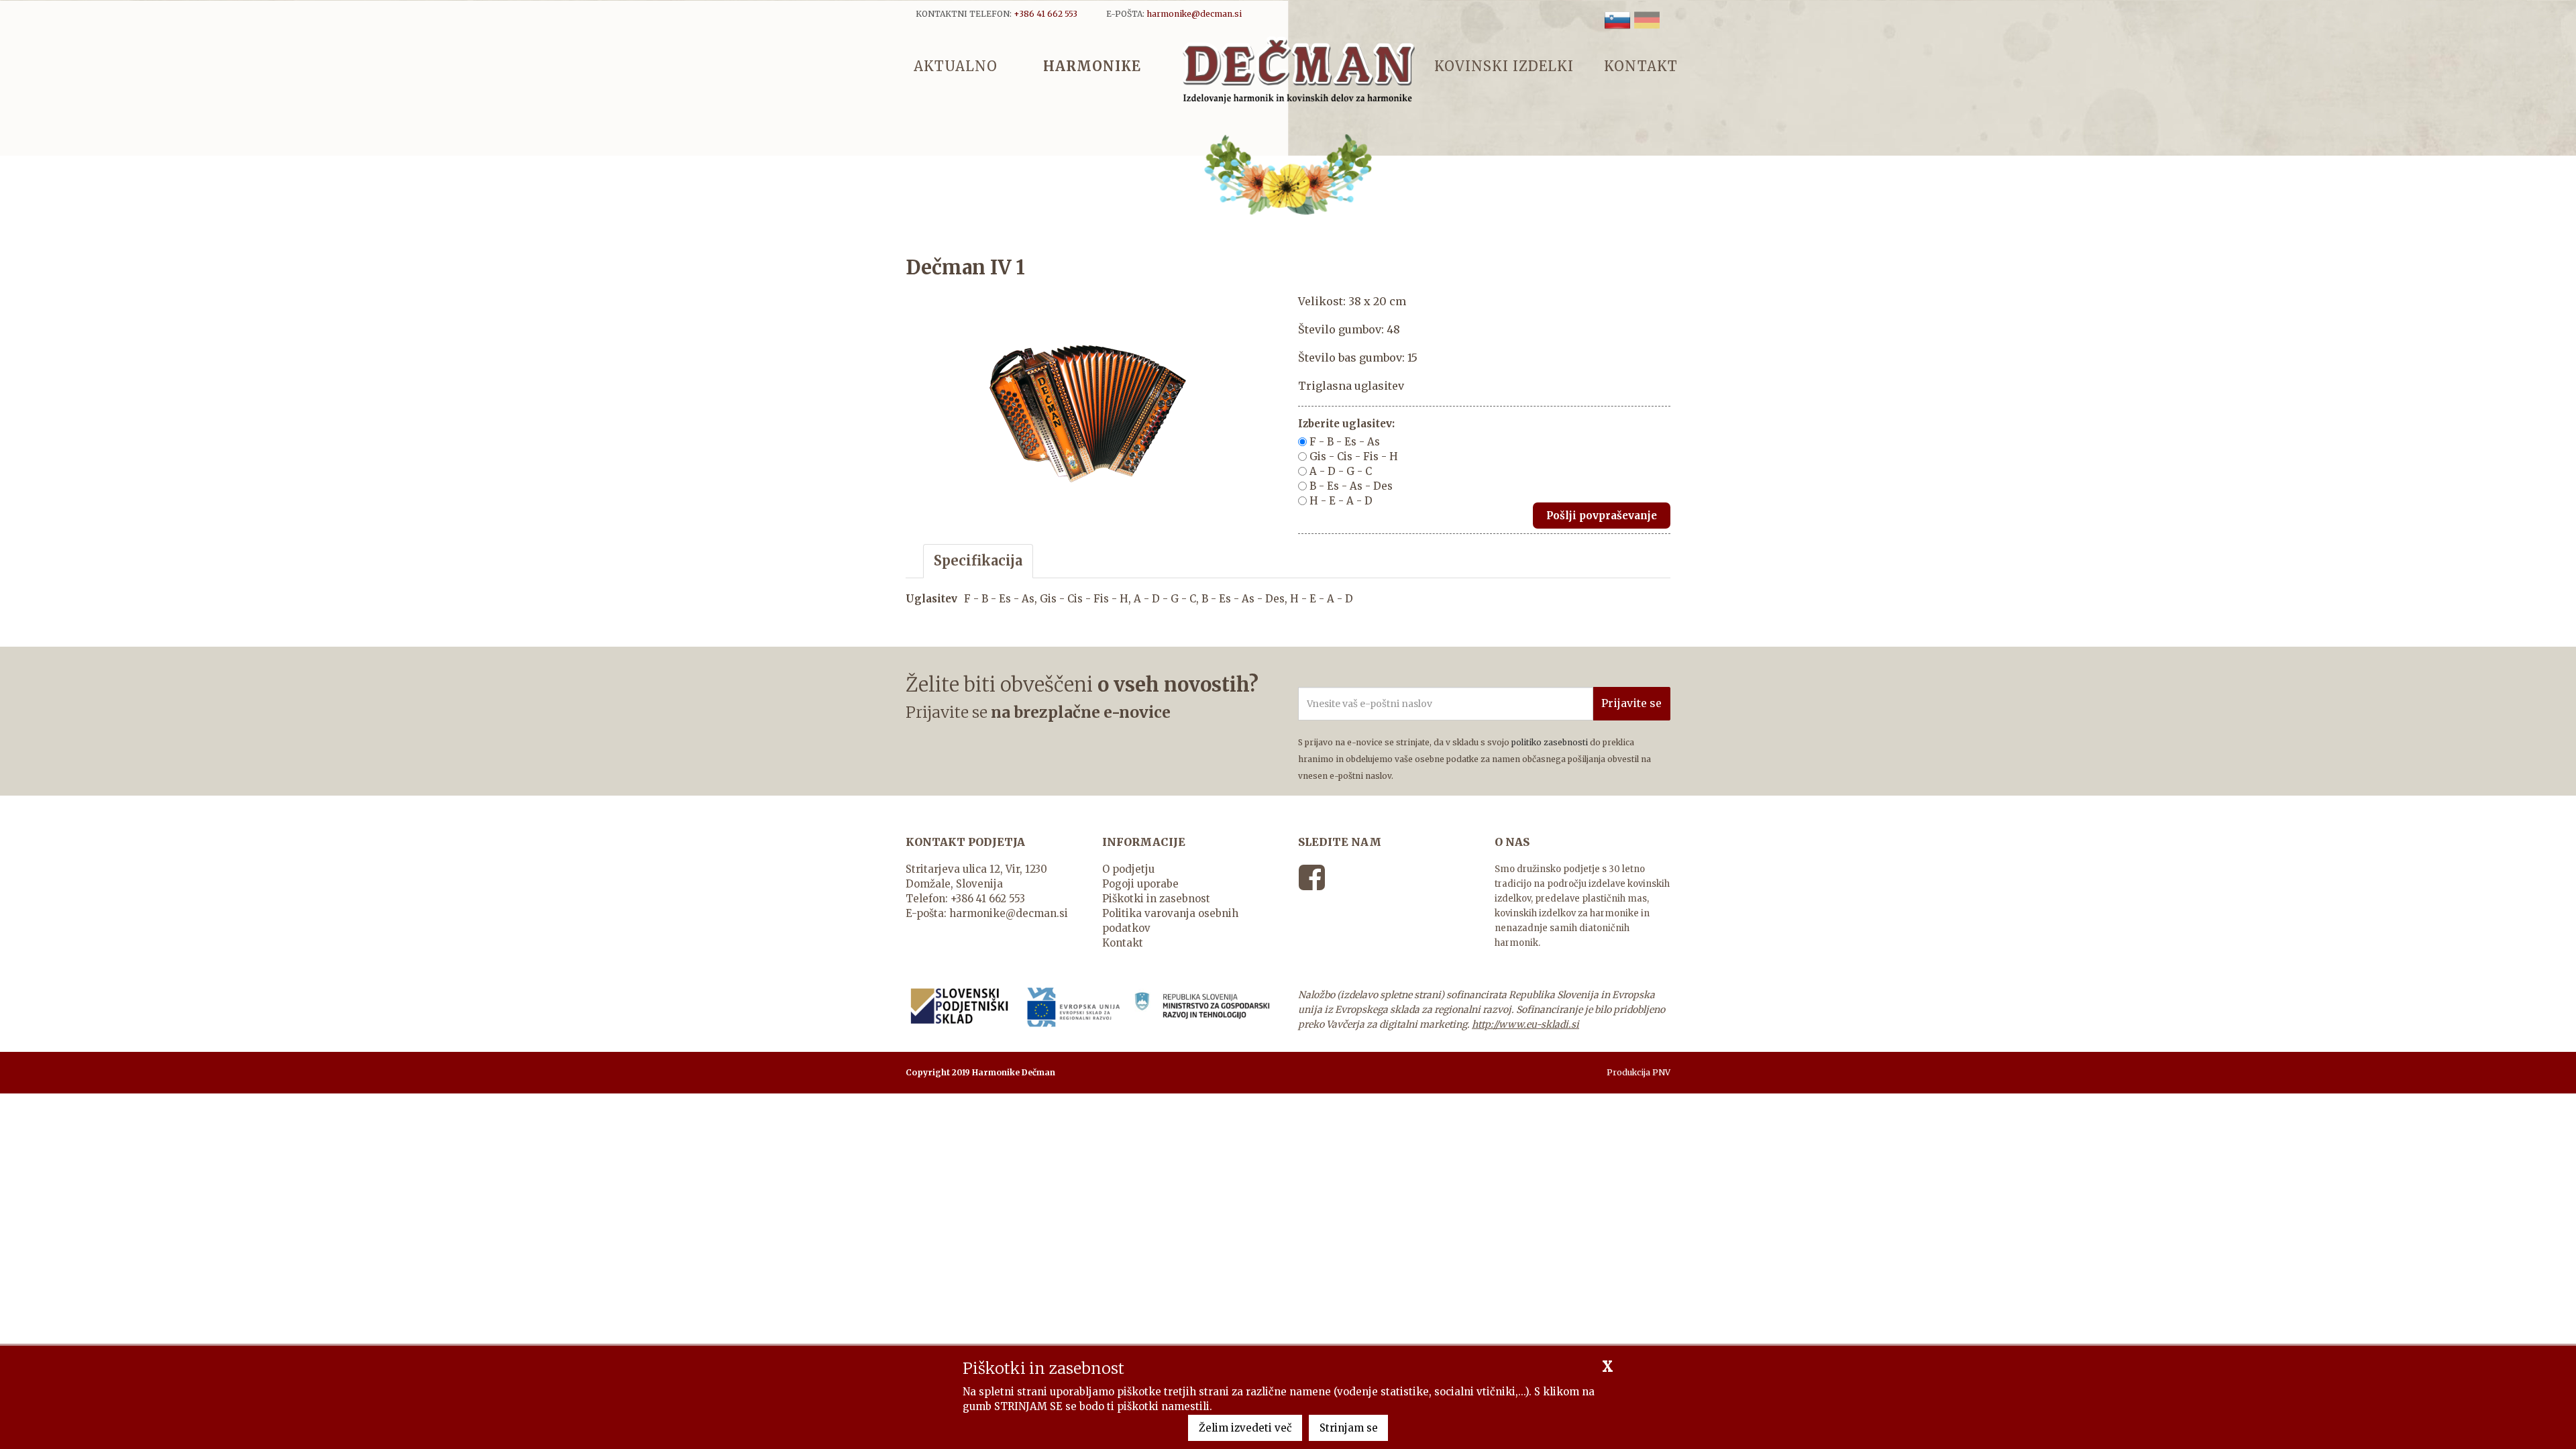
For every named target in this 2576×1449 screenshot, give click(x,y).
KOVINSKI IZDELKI (1504, 65)
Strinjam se (1349, 1428)
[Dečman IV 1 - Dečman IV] (1298, 69)
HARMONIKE (1092, 65)
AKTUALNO (956, 65)
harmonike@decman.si (1009, 913)
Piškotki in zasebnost (1156, 899)
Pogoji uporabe (1140, 884)
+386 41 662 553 (988, 899)
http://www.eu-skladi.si (1525, 1024)
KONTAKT (1641, 65)
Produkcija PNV (1639, 1072)
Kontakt (1123, 943)
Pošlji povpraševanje (1602, 516)
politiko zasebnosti (1550, 742)
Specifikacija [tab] (978, 560)
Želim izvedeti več (1245, 1428)
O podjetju (1128, 869)
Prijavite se (1631, 703)
